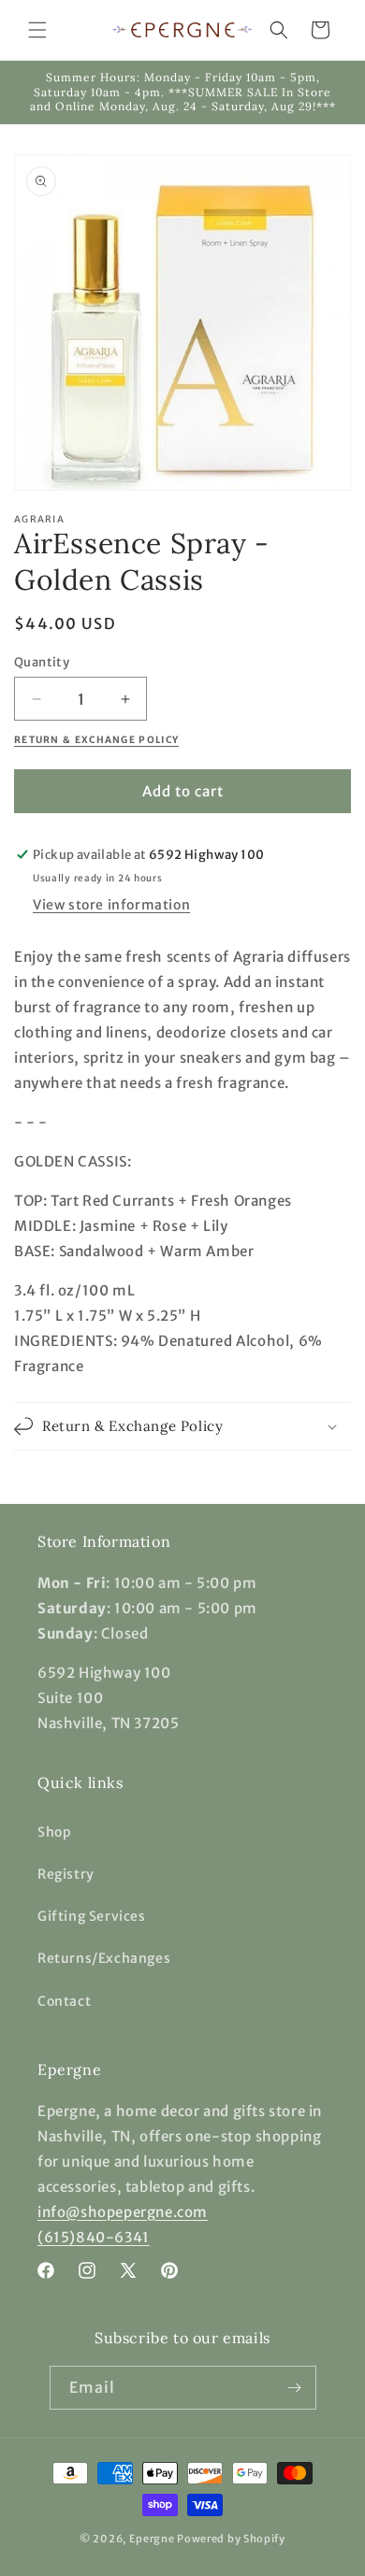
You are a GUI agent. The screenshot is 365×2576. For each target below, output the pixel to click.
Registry (66, 1874)
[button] (37, 30)
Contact (64, 2001)
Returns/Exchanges (104, 1958)
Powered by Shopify (231, 2539)
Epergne (152, 2539)
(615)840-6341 (94, 2237)
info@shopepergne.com (123, 2212)
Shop (54, 1832)
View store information (111, 905)
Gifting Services (92, 1916)
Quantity (42, 662)
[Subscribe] (295, 2388)
